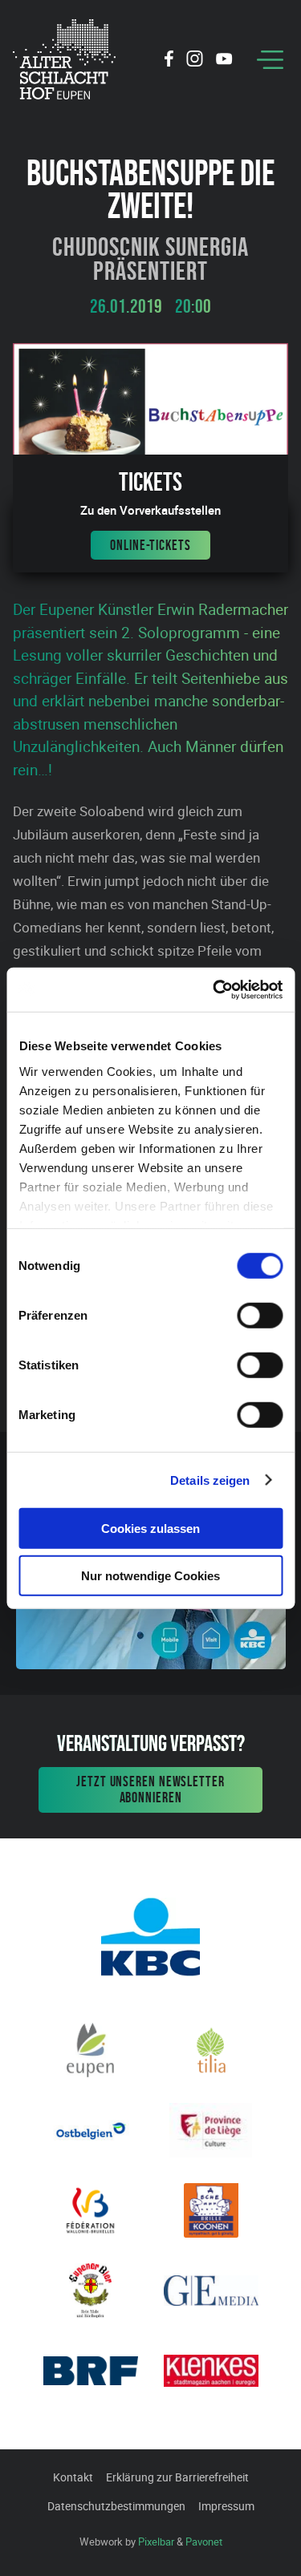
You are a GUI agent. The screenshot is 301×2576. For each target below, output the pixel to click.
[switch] (260, 1316)
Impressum (226, 2506)
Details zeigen (210, 1480)
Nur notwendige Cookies (150, 1576)
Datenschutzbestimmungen (116, 2506)
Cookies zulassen (150, 1529)
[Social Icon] (169, 61)
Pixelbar (156, 2542)
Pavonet (204, 2542)
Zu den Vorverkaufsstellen (150, 510)
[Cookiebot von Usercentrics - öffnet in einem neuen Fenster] (214, 989)
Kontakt (73, 2477)
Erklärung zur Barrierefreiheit (177, 2477)
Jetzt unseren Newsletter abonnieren (150, 1790)
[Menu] (270, 60)
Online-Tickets (150, 545)
